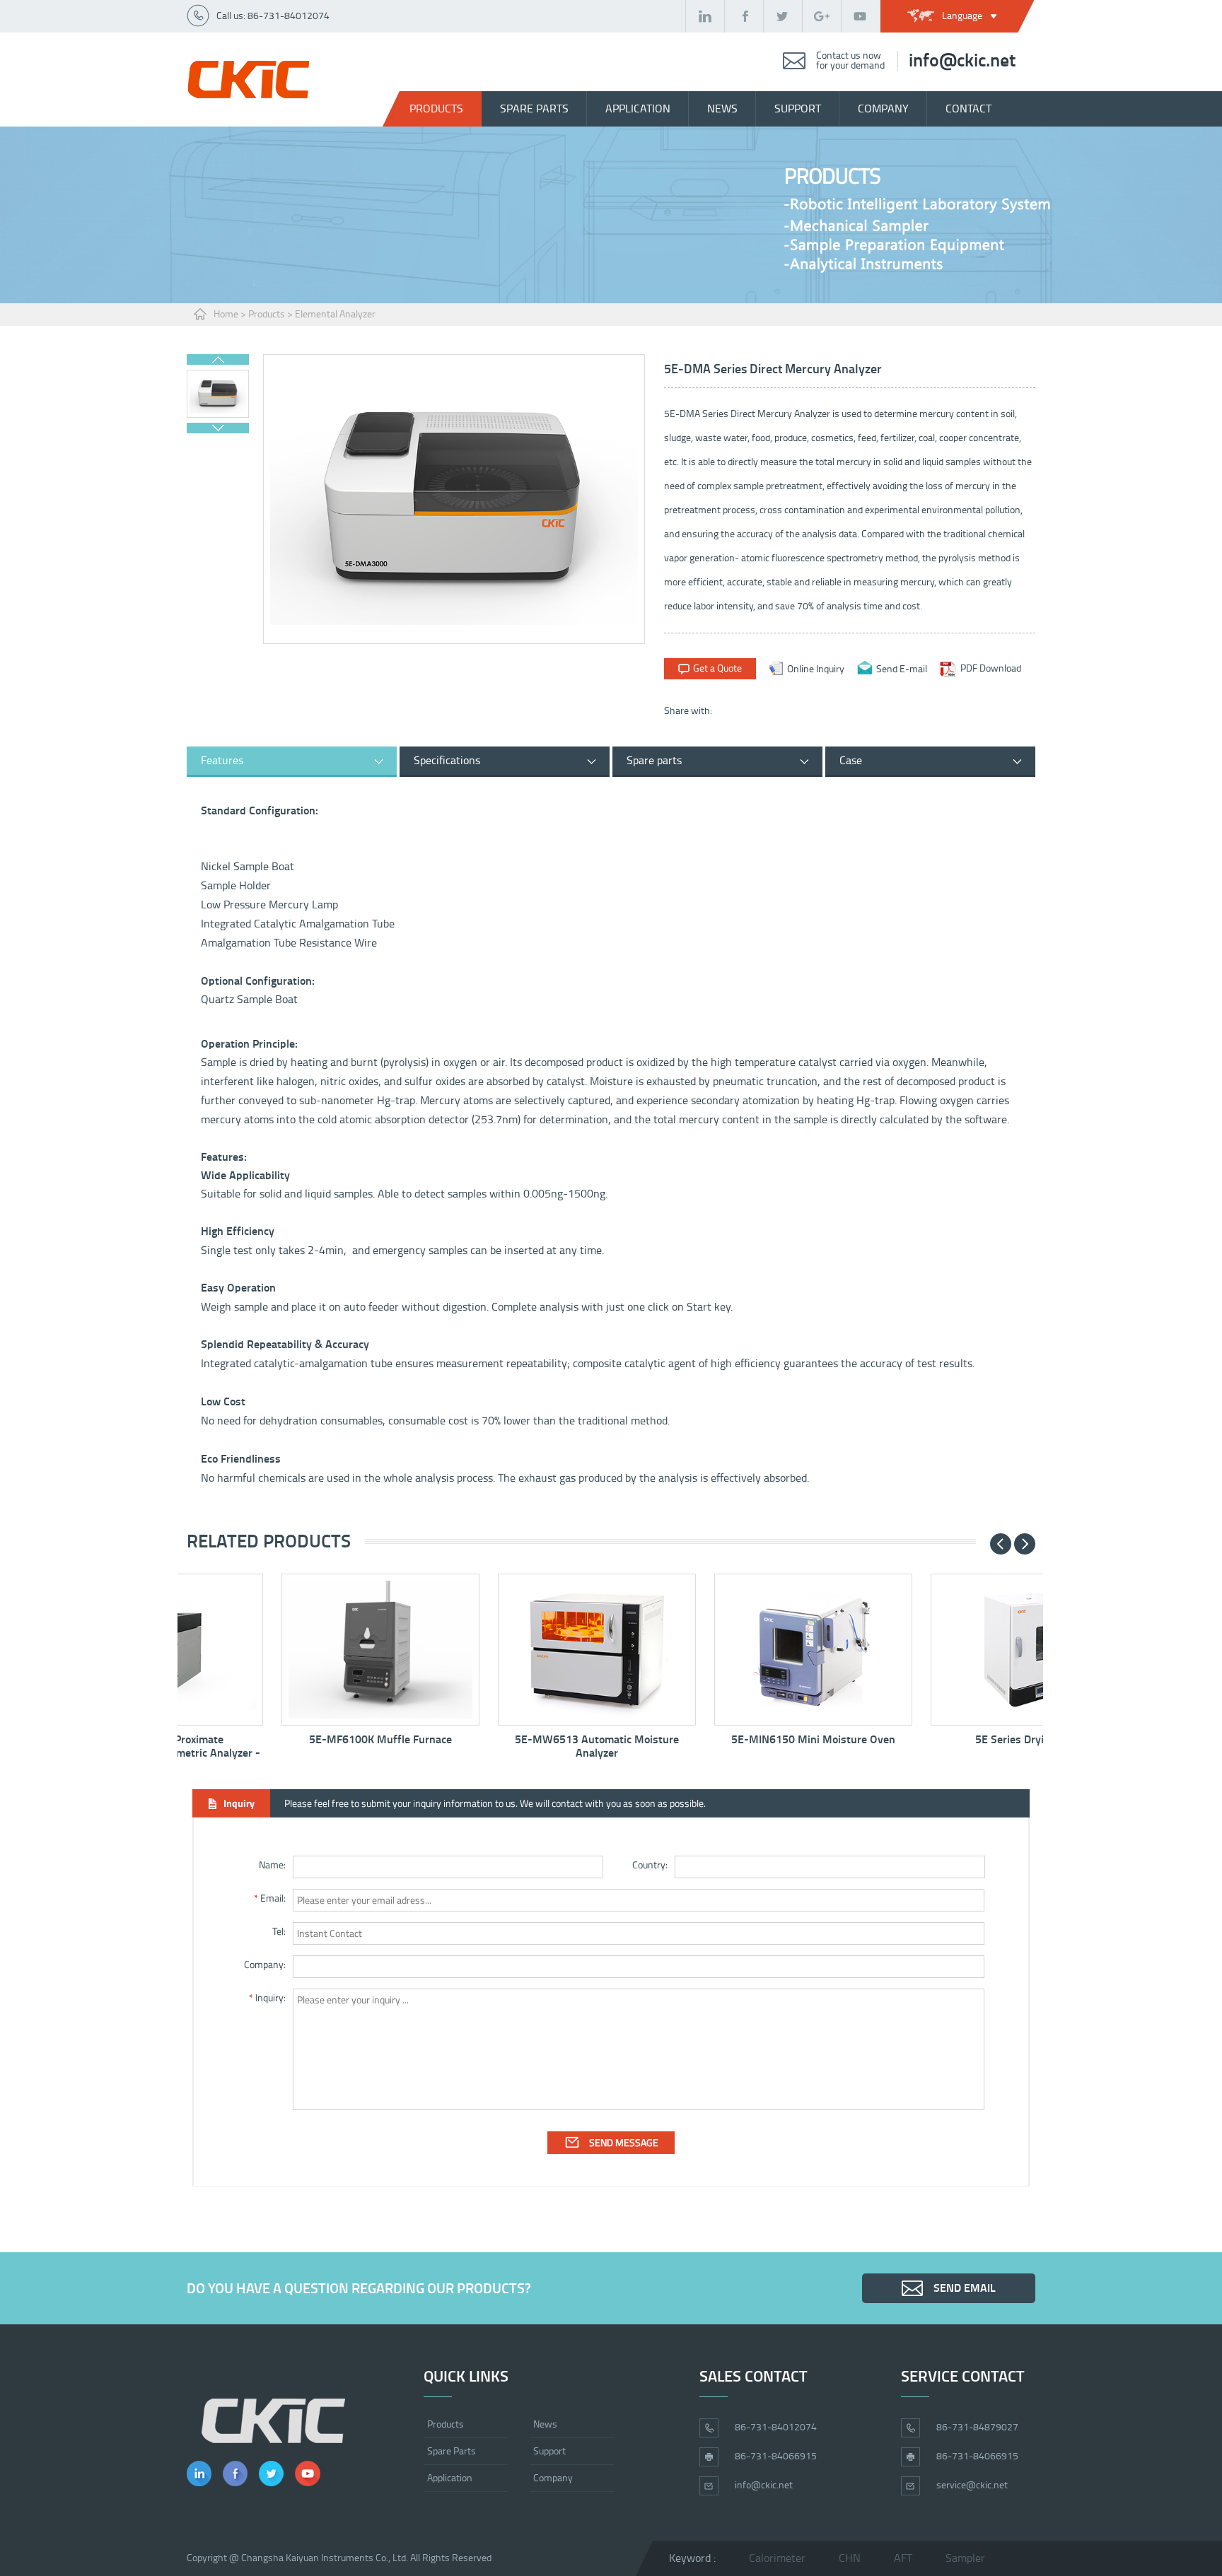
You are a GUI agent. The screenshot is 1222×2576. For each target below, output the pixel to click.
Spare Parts (452, 2451)
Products (436, 109)
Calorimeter (777, 2558)
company (883, 109)
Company (553, 2478)
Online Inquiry (816, 668)
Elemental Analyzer (335, 314)
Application (638, 109)
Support (549, 2451)
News (545, 2424)
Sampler (965, 2558)
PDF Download (991, 668)
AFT (903, 2558)
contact (968, 109)
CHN (850, 2558)
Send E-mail (902, 668)
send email (965, 2288)
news (722, 109)
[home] (273, 2421)
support (798, 109)
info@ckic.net (962, 61)
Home (226, 314)
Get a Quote (717, 668)
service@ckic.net (972, 2485)
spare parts (534, 109)
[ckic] (249, 80)
